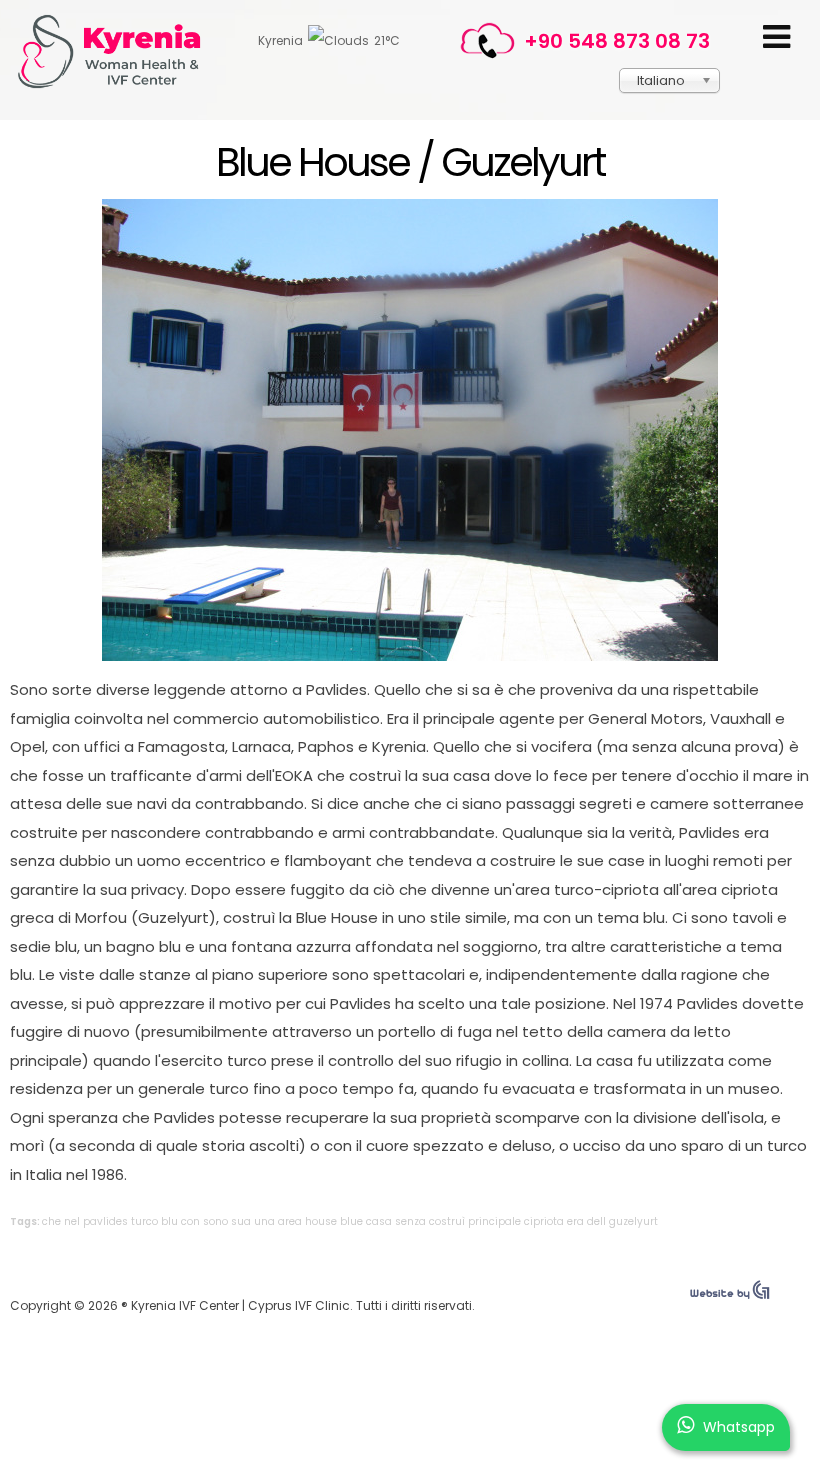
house (321, 1221)
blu (169, 1221)
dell (596, 1221)
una (264, 1221)
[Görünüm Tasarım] (730, 1294)
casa (379, 1221)
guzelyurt (633, 1221)
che (51, 1221)
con (190, 1221)
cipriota (544, 1221)
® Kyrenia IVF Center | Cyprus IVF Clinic (117, 51)
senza (410, 1221)
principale (494, 1221)
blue (351, 1221)
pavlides (105, 1221)
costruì (447, 1221)
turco (144, 1221)
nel (72, 1221)
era (575, 1221)
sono (215, 1221)
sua (241, 1221)
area (290, 1221)
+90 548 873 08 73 (617, 41)
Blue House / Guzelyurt (410, 162)
